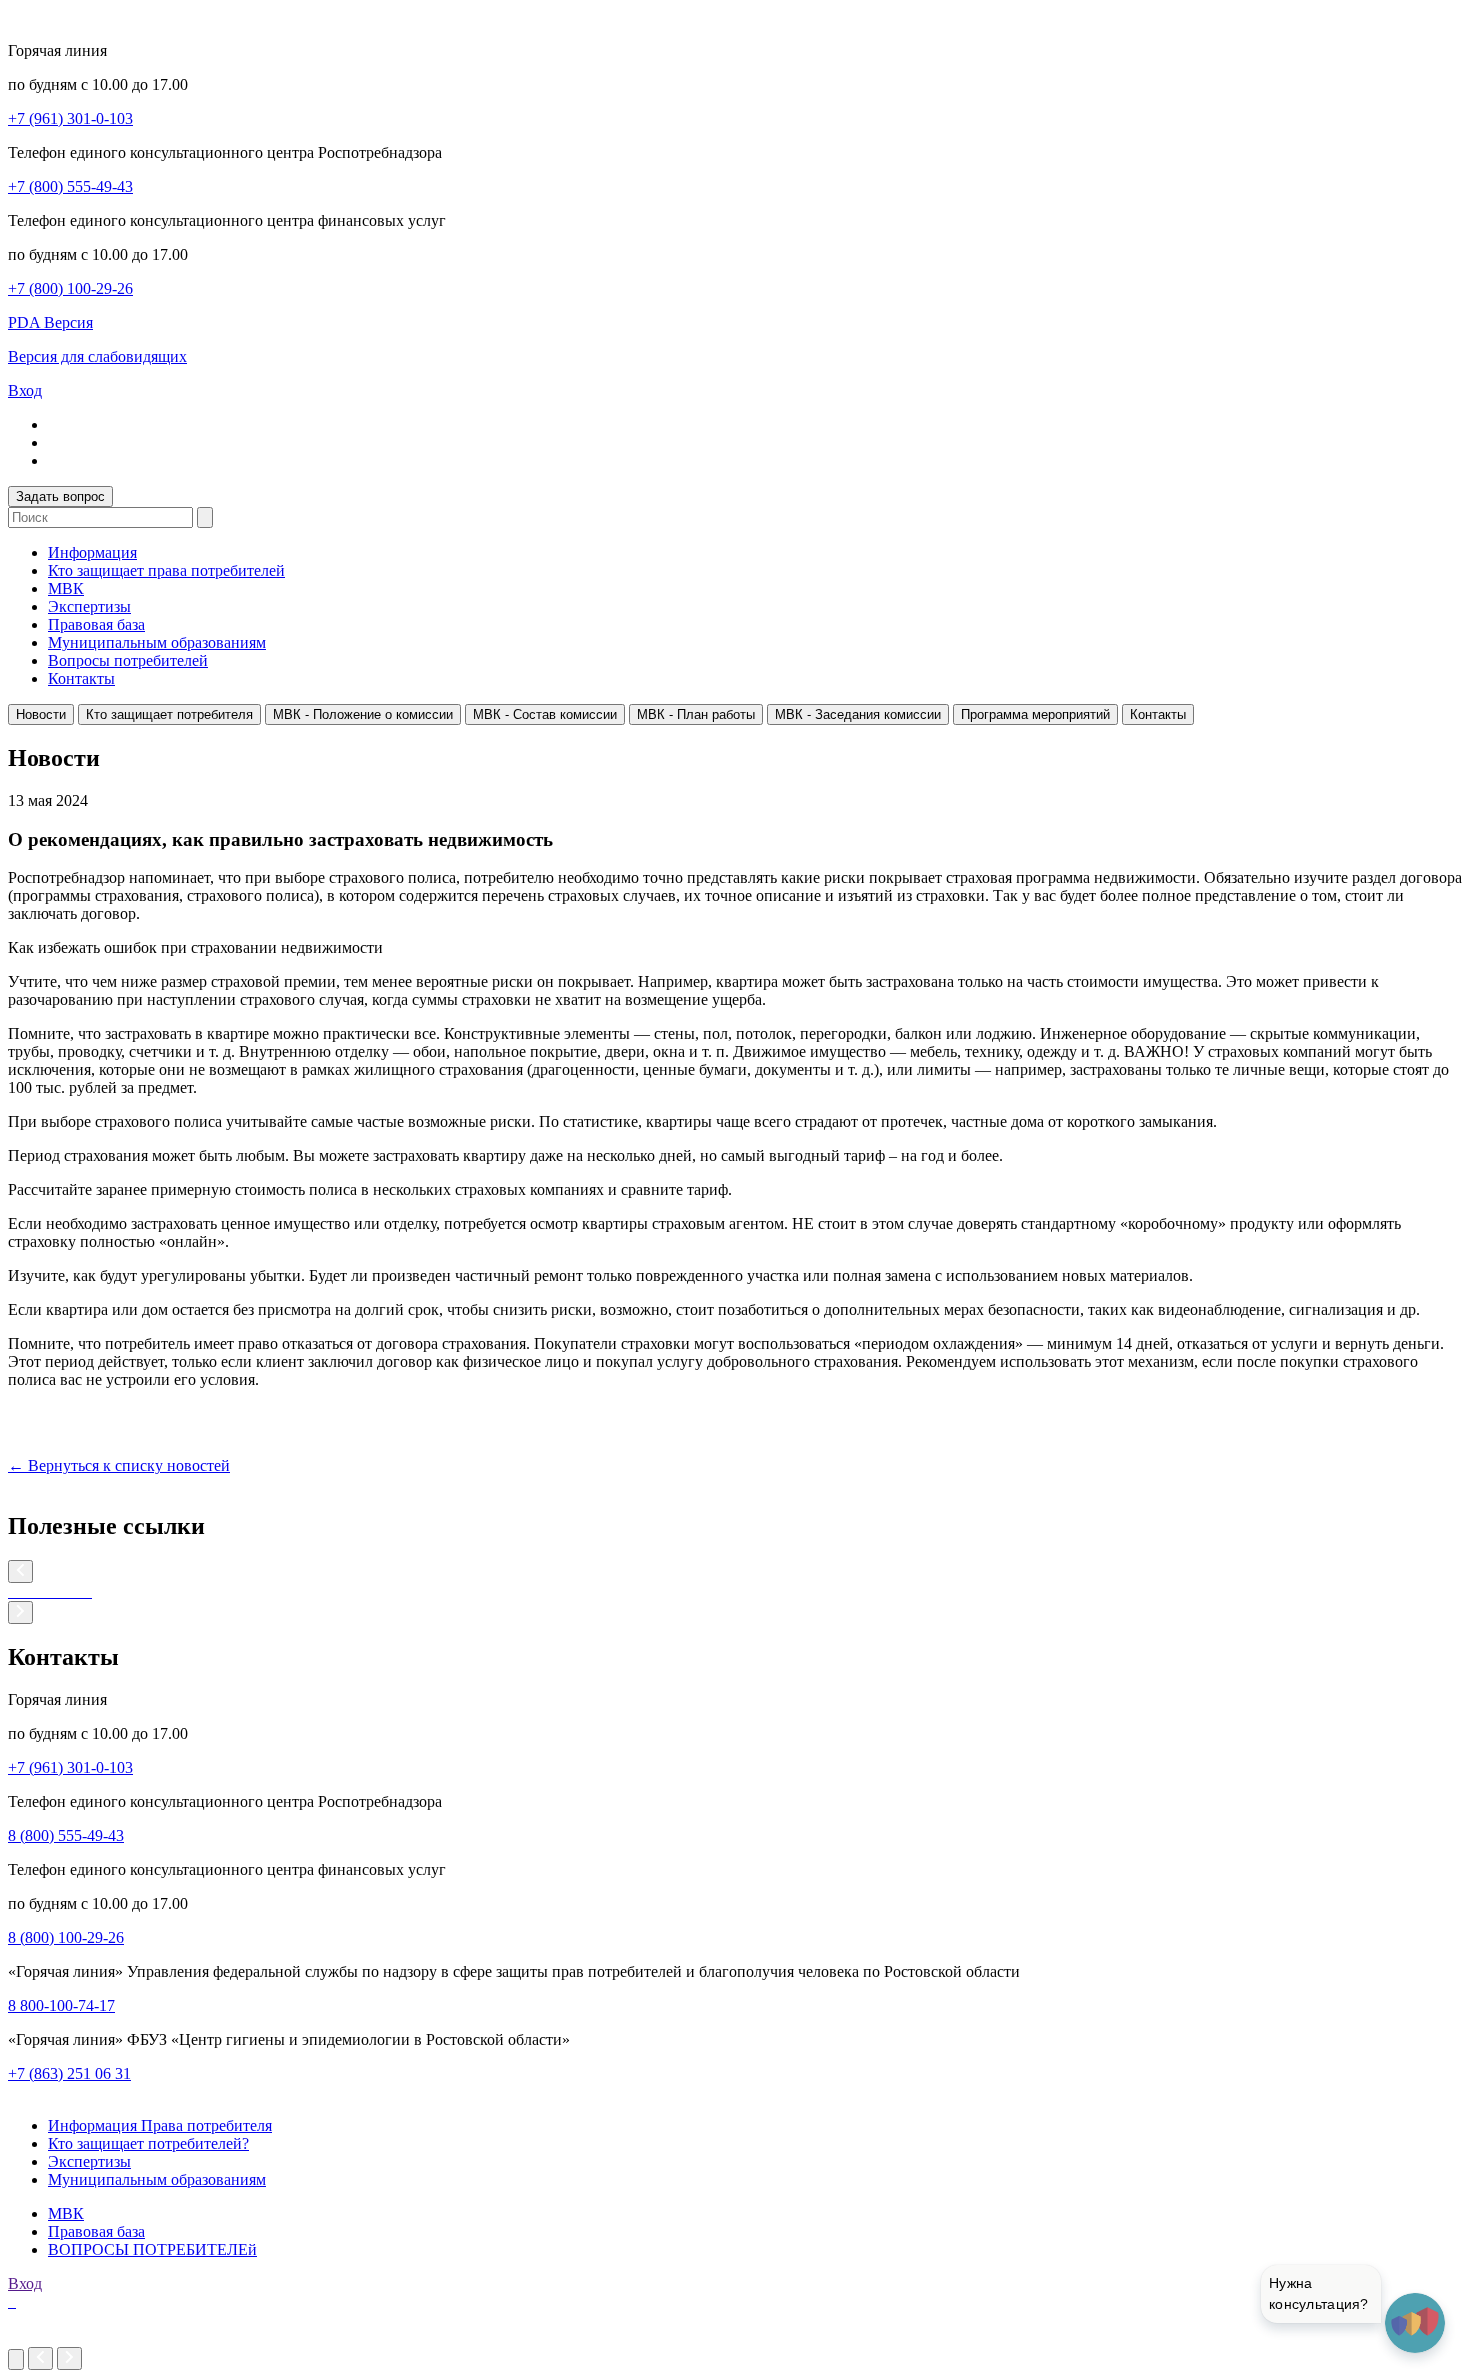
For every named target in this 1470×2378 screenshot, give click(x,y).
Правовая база (96, 624)
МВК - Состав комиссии (545, 714)
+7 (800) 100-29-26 (70, 288)
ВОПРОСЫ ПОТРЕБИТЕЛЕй (152, 2249)
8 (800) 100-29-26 (66, 1937)
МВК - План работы (696, 714)
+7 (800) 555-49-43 (70, 186)
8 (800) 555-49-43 (66, 1835)
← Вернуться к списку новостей (119, 1465)
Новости (41, 714)
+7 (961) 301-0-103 (70, 118)
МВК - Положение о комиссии (363, 714)
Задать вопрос (60, 496)
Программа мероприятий (1035, 714)
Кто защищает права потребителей (166, 570)
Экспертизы (89, 606)
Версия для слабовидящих (97, 356)
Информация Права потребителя (160, 2125)
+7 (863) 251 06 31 (69, 2073)
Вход (25, 390)
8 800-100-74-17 (61, 2005)
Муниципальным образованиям (157, 642)
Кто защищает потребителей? (148, 2143)
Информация (92, 552)
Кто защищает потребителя (169, 714)
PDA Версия (50, 322)
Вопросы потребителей (128, 660)
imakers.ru (41, 2337)
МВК (66, 588)
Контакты (81, 678)
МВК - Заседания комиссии (858, 714)
